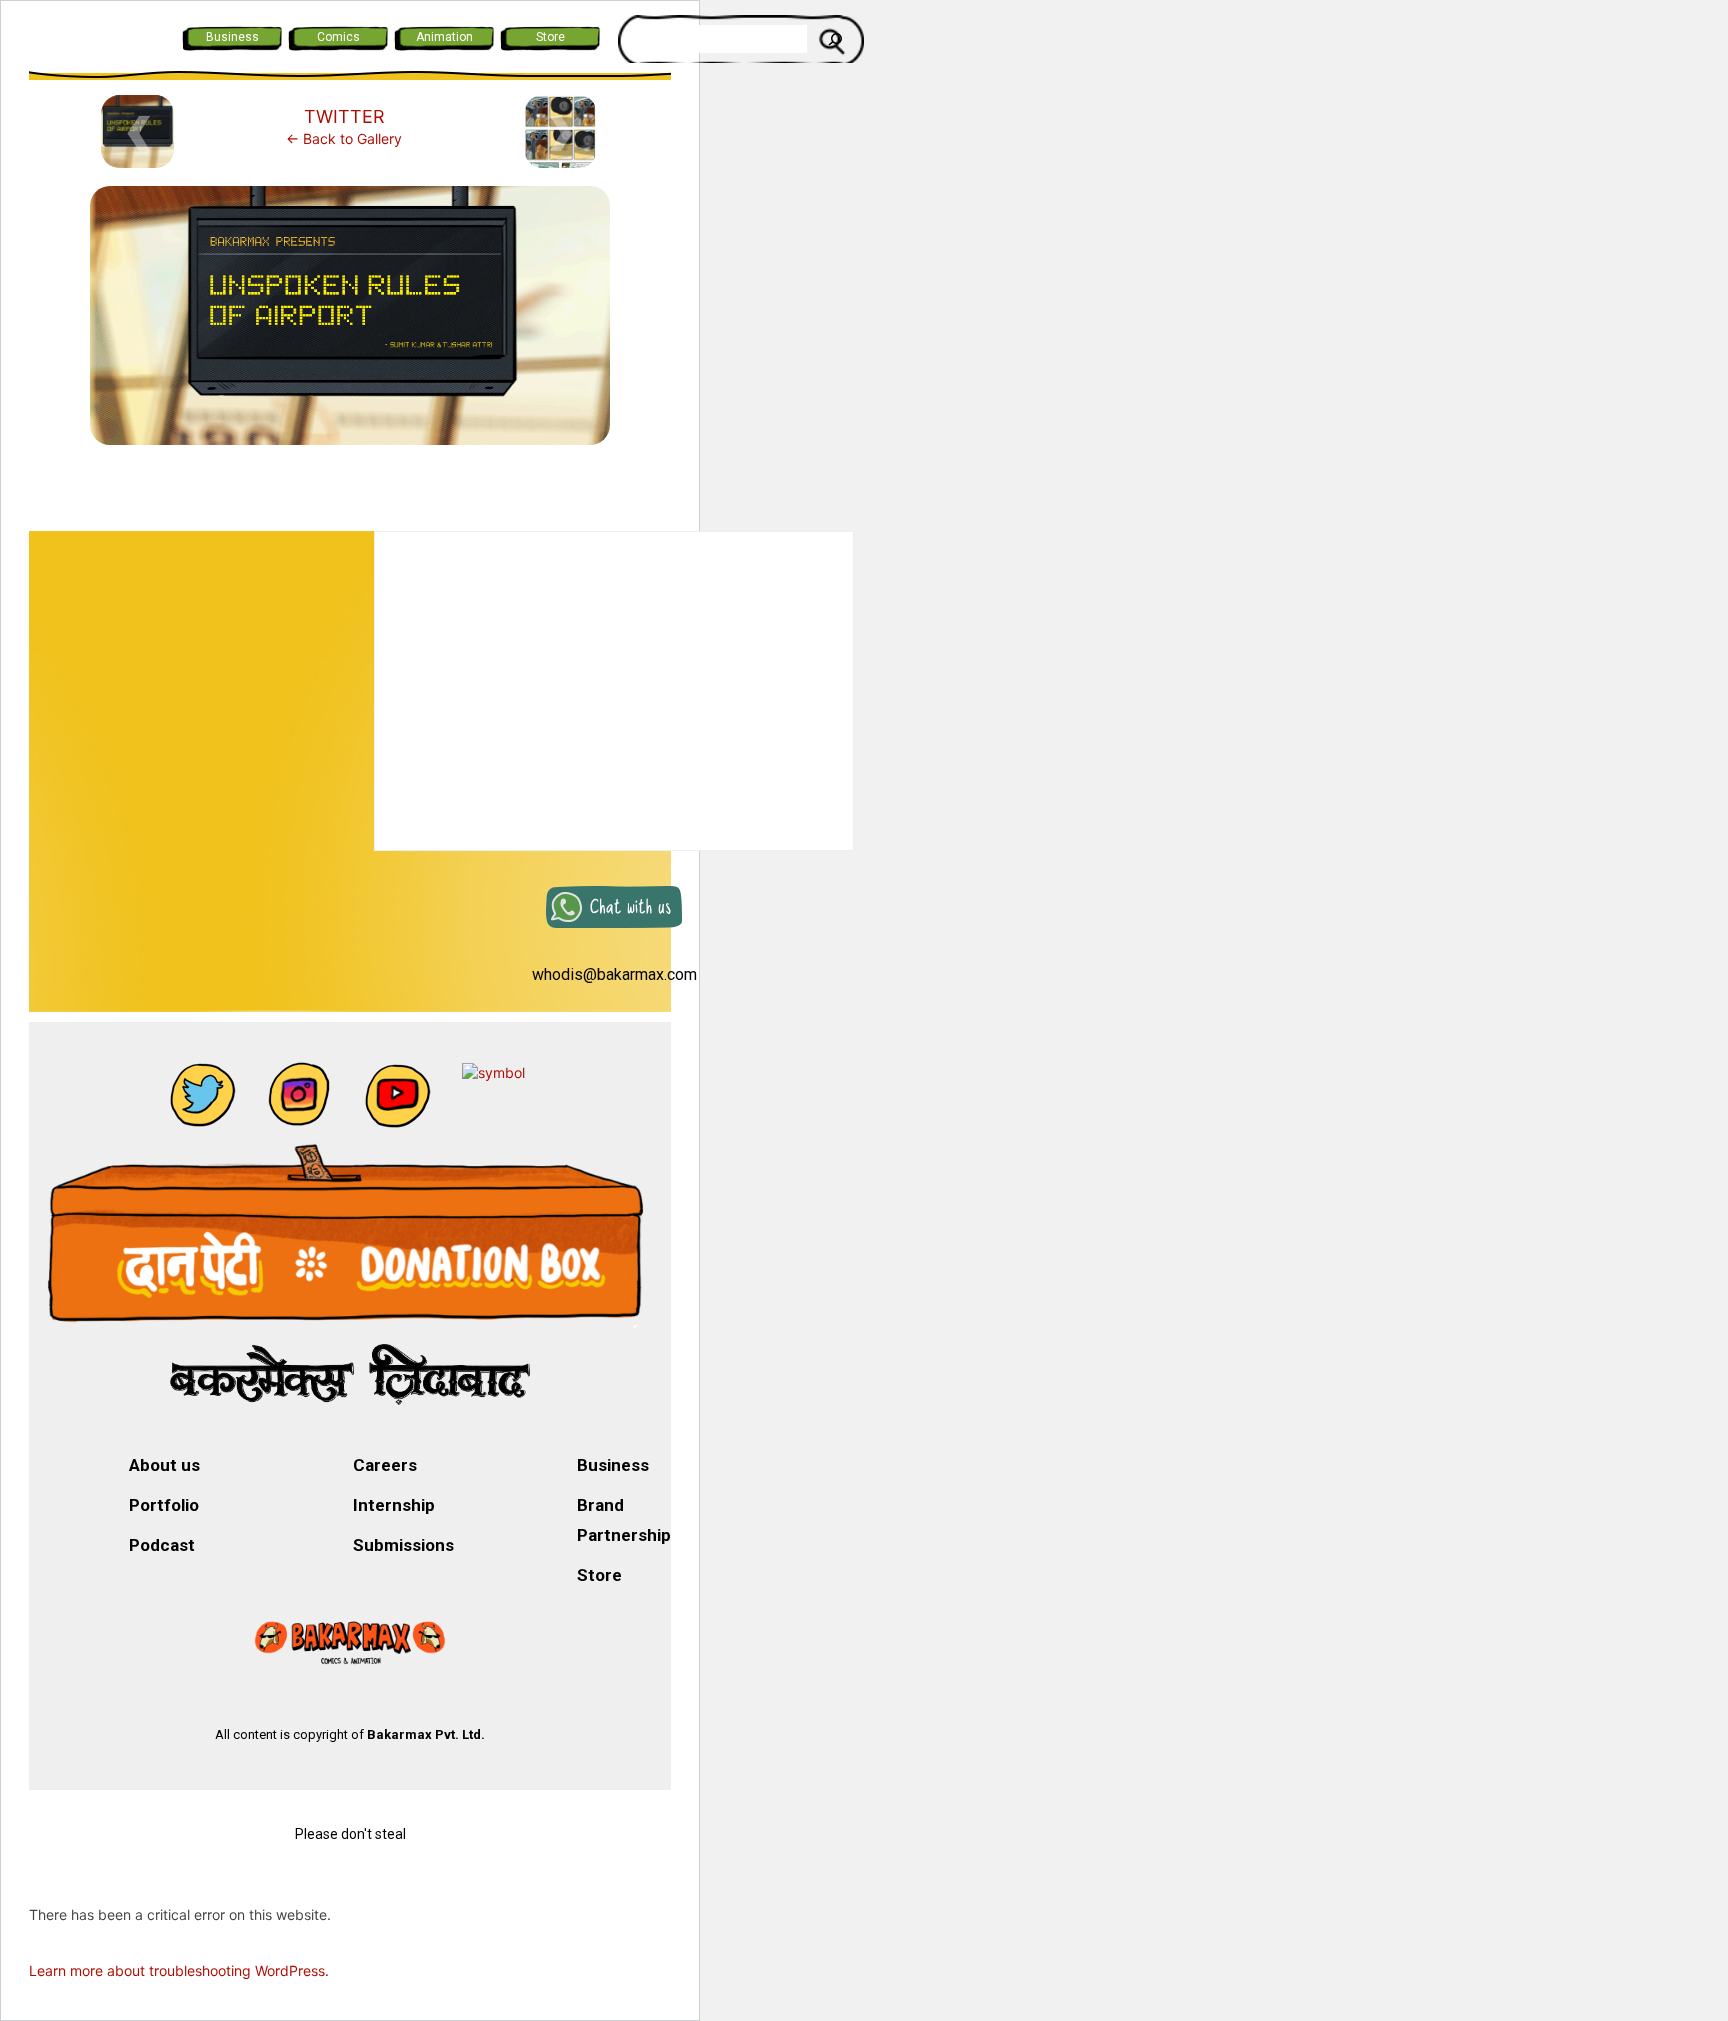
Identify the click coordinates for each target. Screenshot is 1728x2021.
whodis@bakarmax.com (614, 974)
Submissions (403, 1545)
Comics (338, 37)
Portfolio (164, 1505)
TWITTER (344, 116)
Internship (394, 1505)
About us (164, 1465)
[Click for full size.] (350, 323)
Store (550, 37)
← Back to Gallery (344, 138)
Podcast (162, 1545)
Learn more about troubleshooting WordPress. (179, 1970)
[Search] (835, 39)
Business (232, 37)
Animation (444, 37)
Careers (385, 1465)
